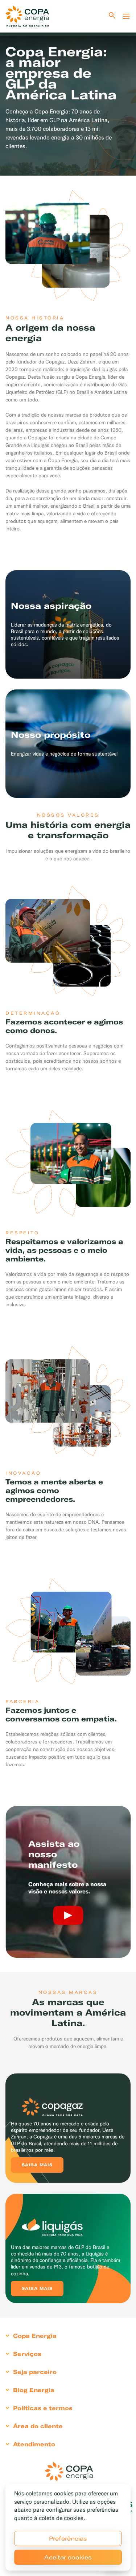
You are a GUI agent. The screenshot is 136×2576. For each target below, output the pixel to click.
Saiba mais (37, 2165)
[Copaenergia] (27, 16)
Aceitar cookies (68, 2557)
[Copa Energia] (69, 2471)
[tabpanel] (68, 91)
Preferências (68, 2538)
